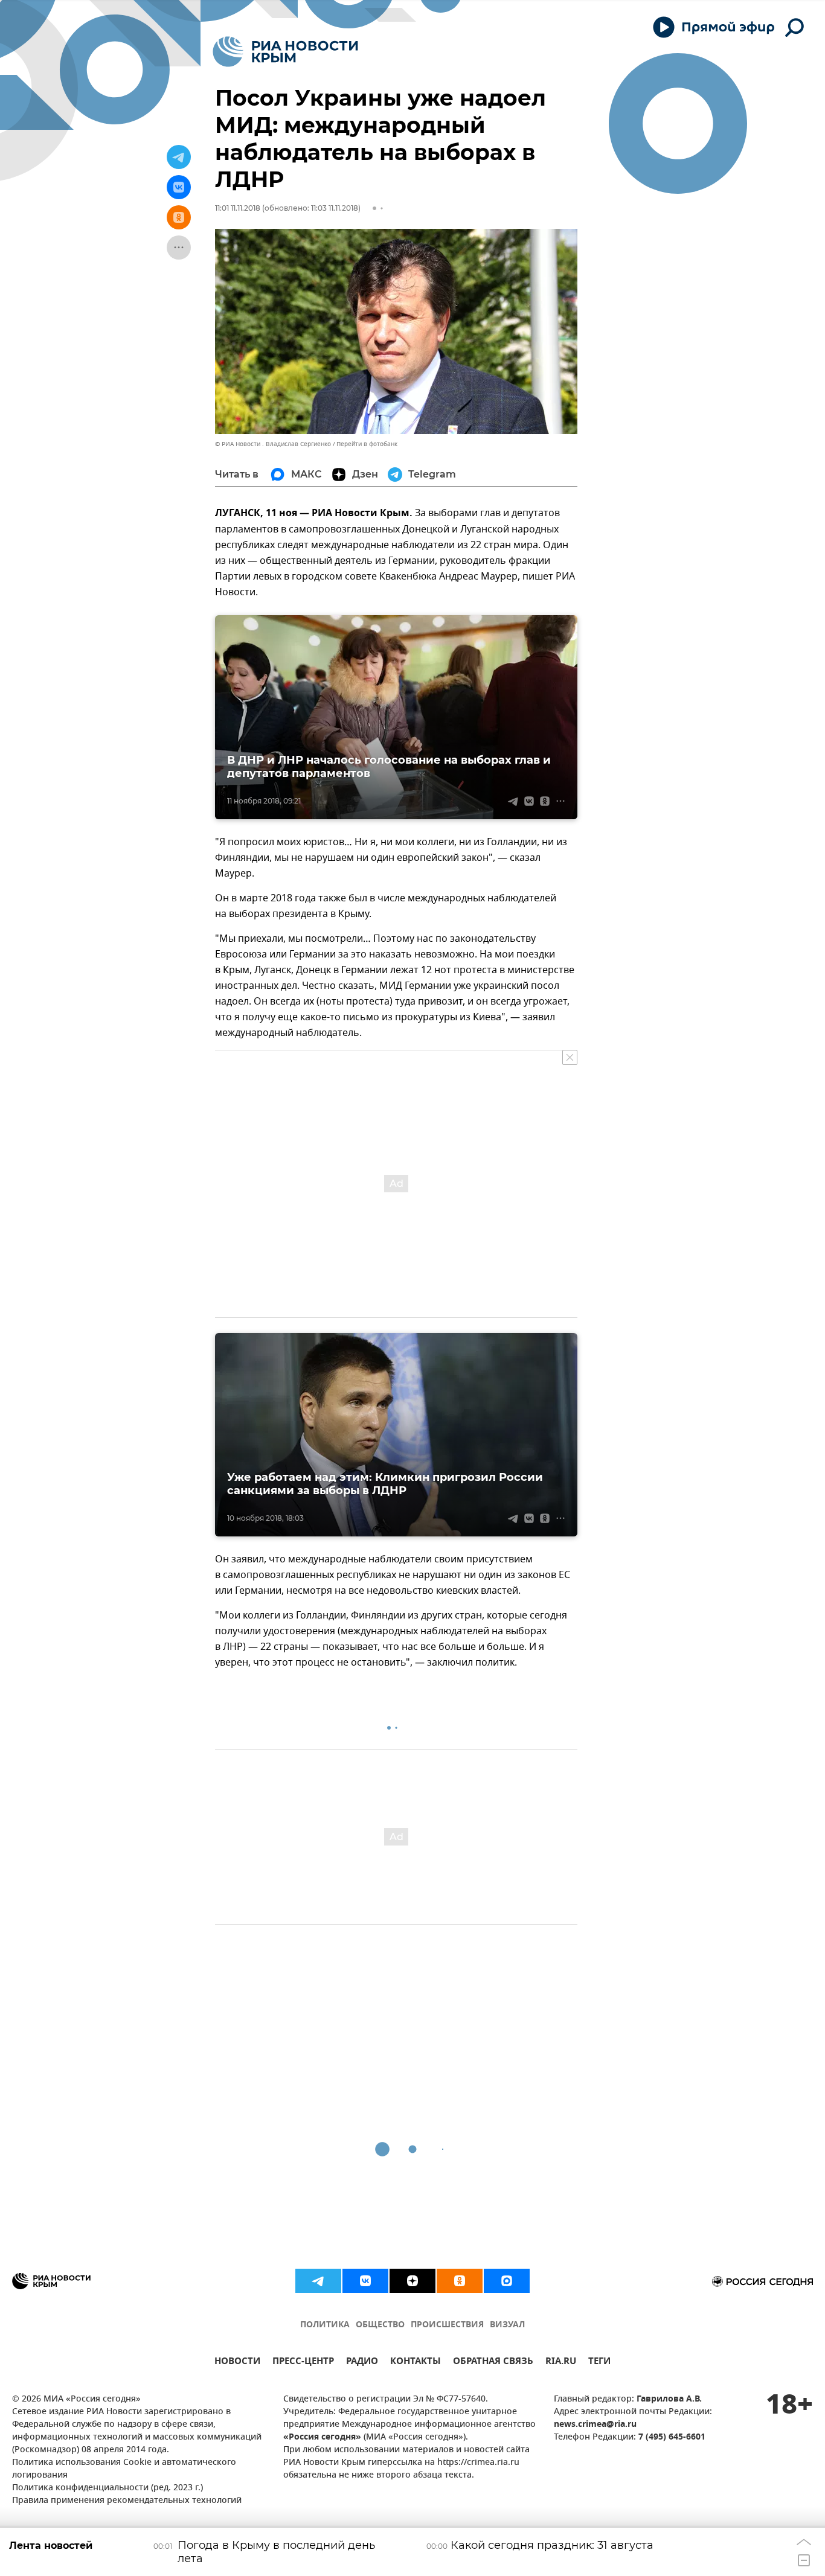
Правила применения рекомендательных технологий (127, 2501)
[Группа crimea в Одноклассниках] (460, 2281)
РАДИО (362, 2363)
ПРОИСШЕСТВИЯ (447, 2325)
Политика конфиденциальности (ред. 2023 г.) (108, 2488)
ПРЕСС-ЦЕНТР (303, 2363)
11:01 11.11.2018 (238, 208)
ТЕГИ (599, 2363)
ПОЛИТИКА (325, 2325)
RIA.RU (561, 2363)
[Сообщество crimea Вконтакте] (365, 2281)
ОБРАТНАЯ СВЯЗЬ (493, 2363)
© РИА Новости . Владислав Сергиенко (273, 444)
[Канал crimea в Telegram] (318, 2281)
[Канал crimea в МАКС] (507, 2281)
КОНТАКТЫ (416, 2363)
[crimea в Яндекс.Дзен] (412, 2281)
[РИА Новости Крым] (285, 52)
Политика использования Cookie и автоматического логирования (124, 2469)
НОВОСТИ (237, 2363)
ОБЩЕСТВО (380, 2325)
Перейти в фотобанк (367, 444)
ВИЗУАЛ (507, 2325)
